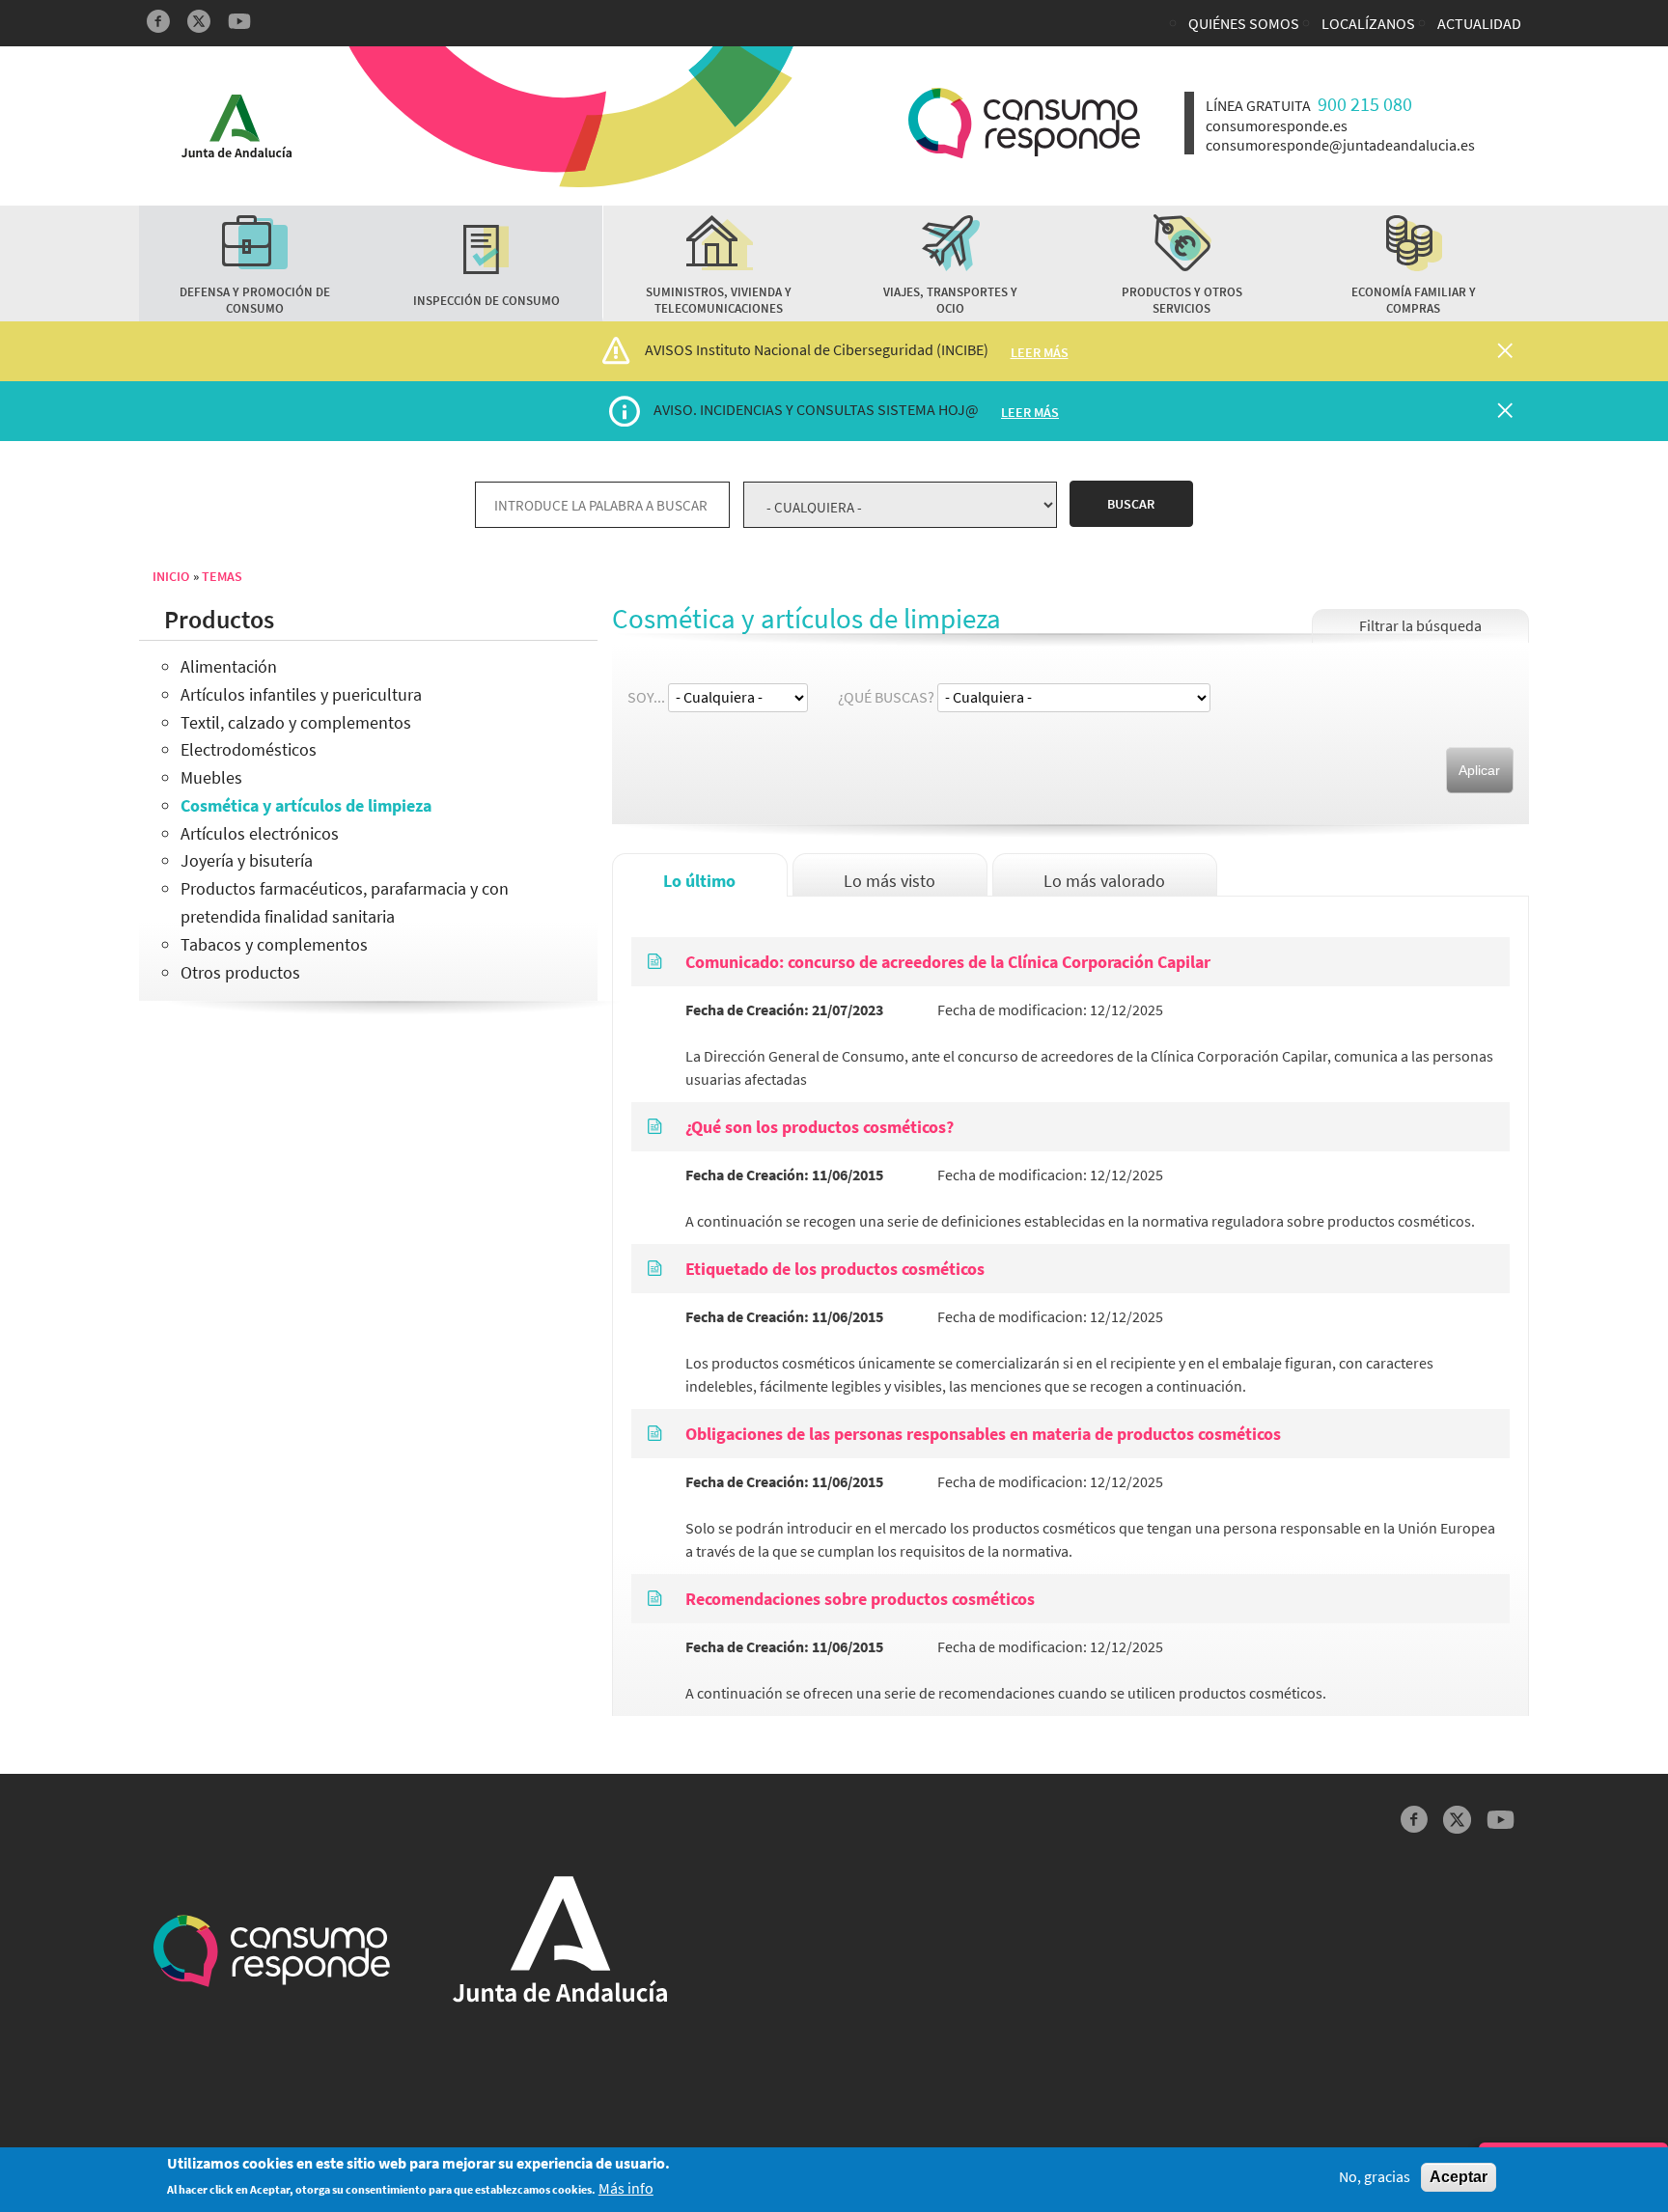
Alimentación (229, 666)
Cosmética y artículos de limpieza (306, 805)
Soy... (646, 697)
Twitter (199, 21)
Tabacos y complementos (274, 944)
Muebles (211, 777)
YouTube (239, 21)
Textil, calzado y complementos (296, 722)
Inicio (171, 576)
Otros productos (240, 972)
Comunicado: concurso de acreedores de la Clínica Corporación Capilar (948, 962)
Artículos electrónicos (260, 833)
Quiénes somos (1244, 23)
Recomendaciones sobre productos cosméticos (860, 1599)
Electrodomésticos (249, 749)
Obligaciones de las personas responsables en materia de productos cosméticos (983, 1434)
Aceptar (1459, 2177)
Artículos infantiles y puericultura (301, 694)
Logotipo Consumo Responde (1024, 123)
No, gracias (1375, 2177)
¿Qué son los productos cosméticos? (820, 1127)
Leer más (1040, 352)
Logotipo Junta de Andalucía (236, 126)
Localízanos (1368, 23)
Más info (626, 2189)
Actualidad (1479, 23)
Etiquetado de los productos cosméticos (835, 1269)
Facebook (158, 21)
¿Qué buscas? (886, 697)
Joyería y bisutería (247, 860)
